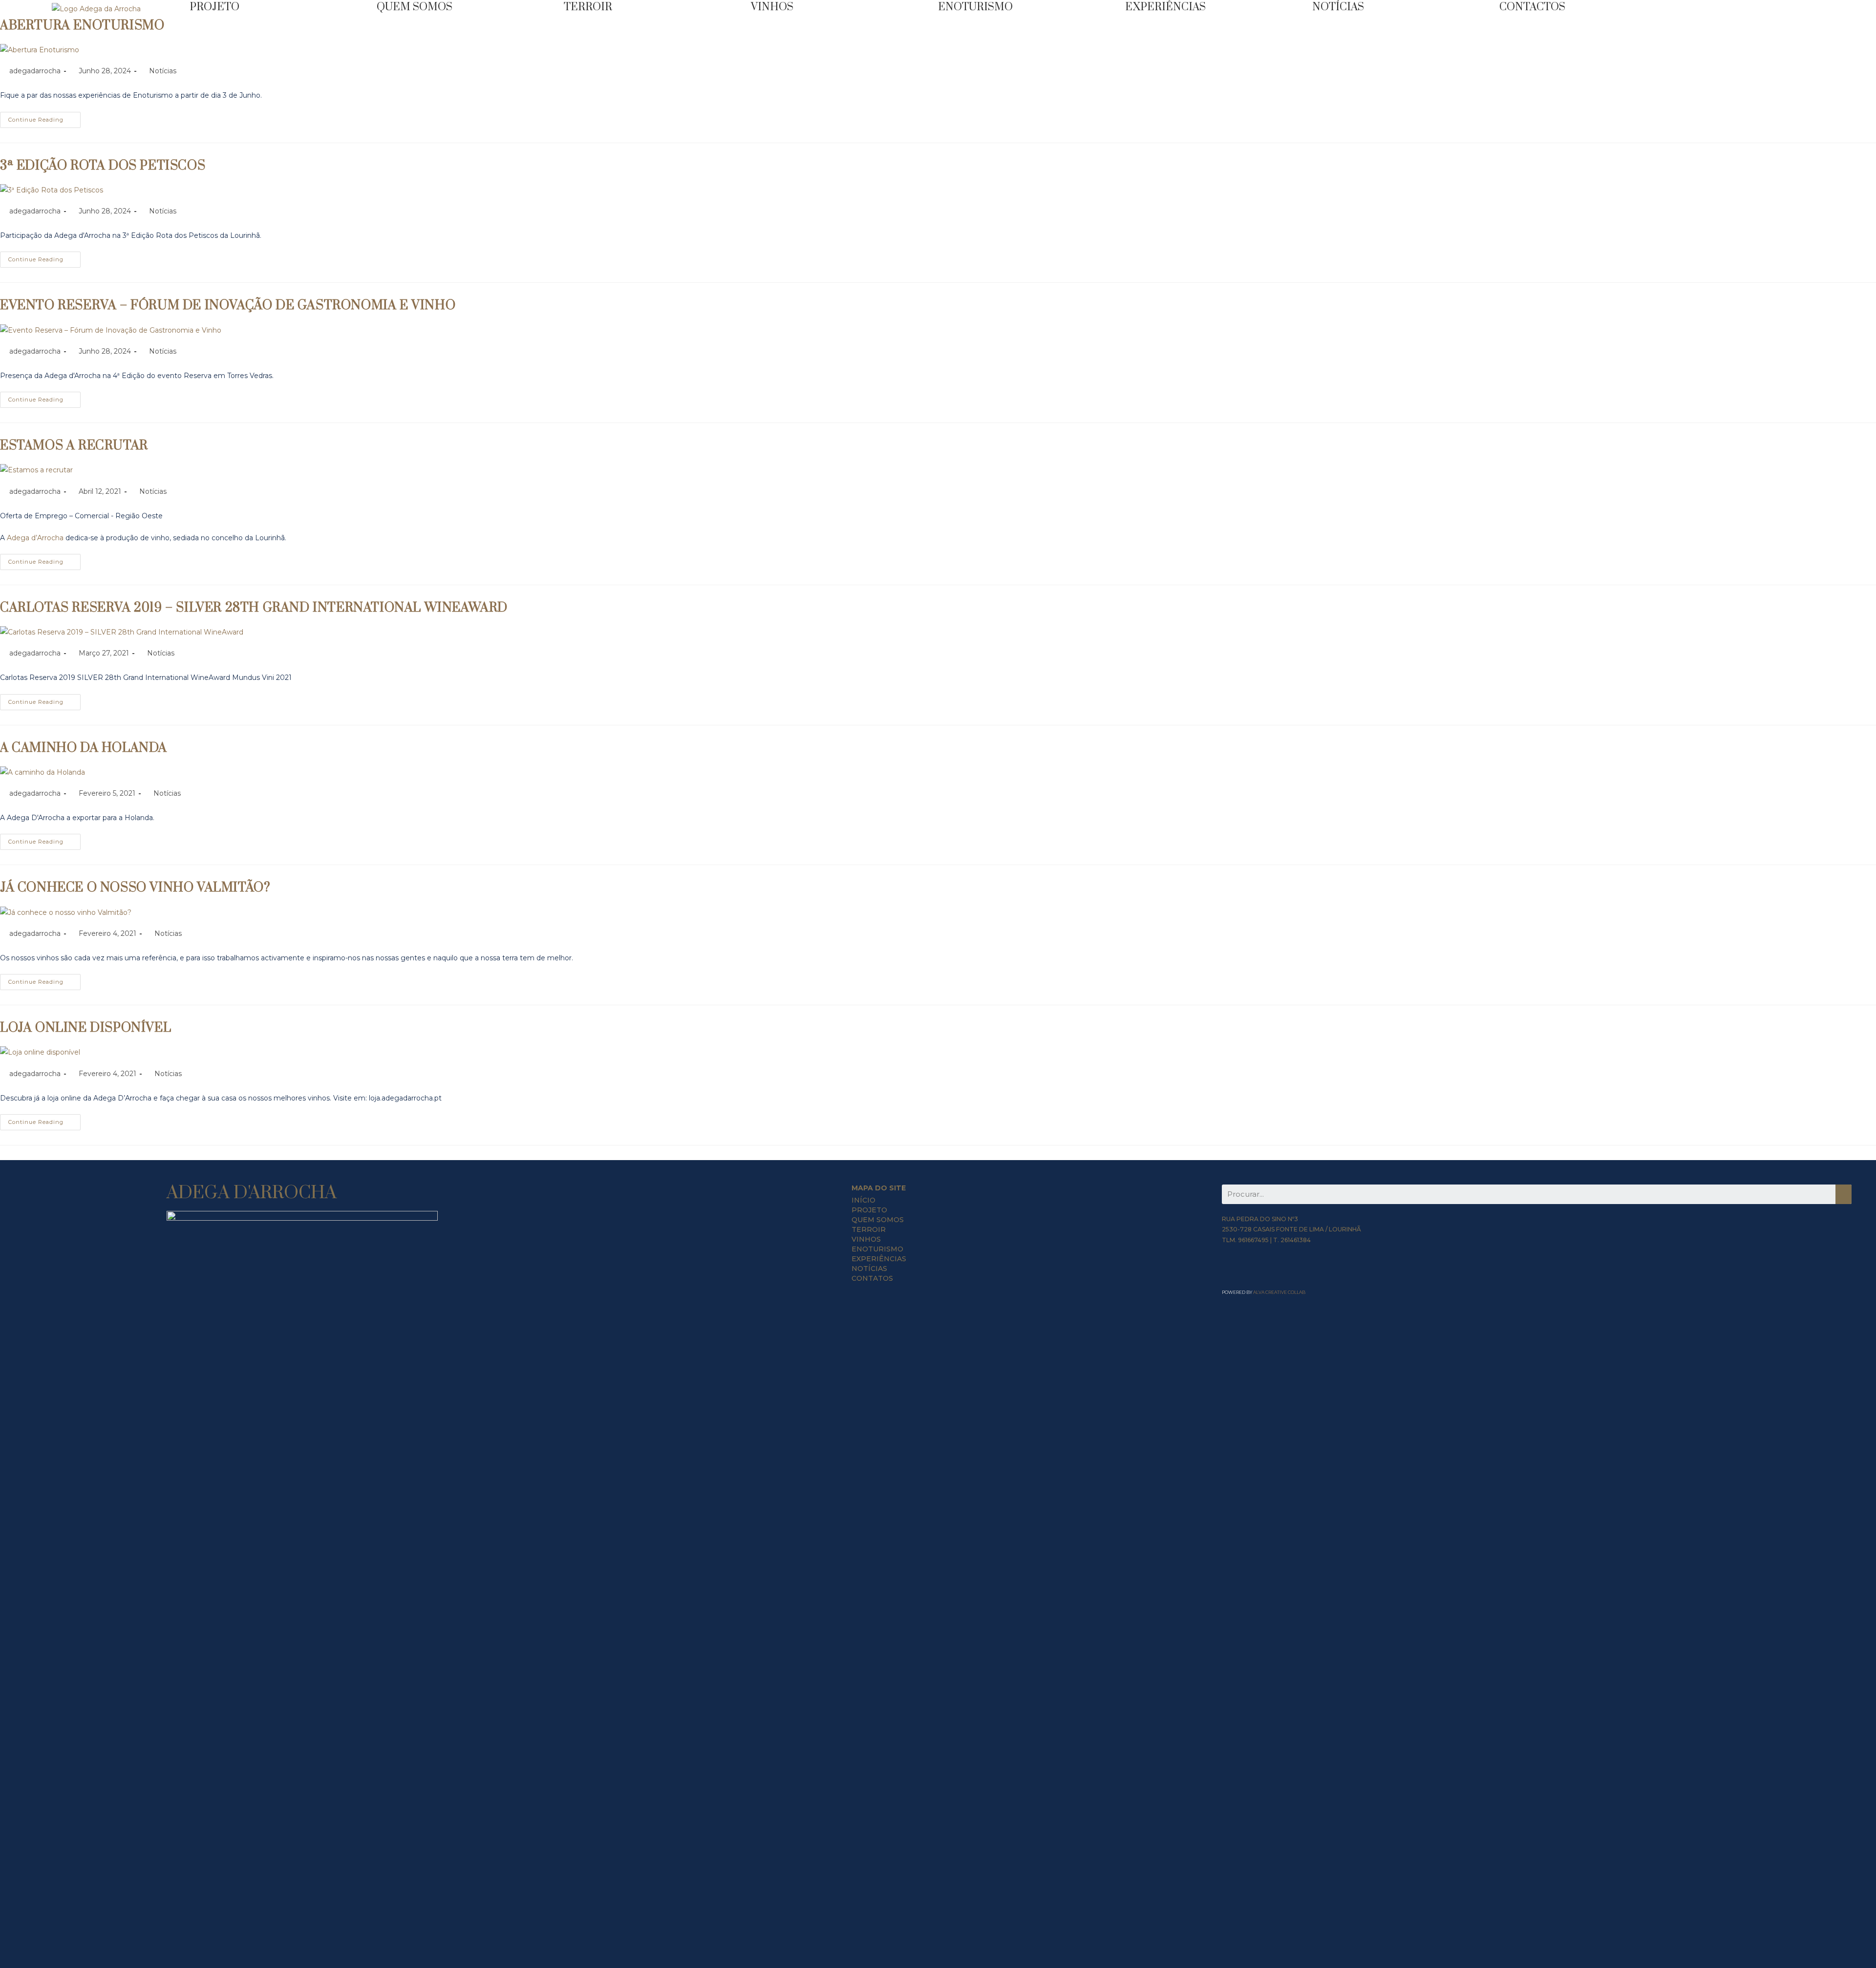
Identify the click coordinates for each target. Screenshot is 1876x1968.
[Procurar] (1844, 1194)
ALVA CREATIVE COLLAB (1279, 1292)
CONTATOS (872, 1278)
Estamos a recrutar (74, 446)
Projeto (214, 7)
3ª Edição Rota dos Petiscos (103, 166)
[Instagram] (1245, 1272)
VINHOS (772, 7)
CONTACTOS (1532, 7)
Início (863, 1200)
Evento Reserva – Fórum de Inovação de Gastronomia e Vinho (228, 306)
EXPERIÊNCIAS (1165, 7)
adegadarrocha (35, 71)
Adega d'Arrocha (252, 1193)
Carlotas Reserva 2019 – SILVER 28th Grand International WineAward (254, 608)
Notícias (163, 71)
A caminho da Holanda (84, 748)
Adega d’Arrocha (35, 538)
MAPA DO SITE (879, 1188)
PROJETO (869, 1210)
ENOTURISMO (975, 7)
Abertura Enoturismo (82, 26)
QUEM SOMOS (415, 7)
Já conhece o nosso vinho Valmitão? (135, 888)
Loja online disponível (85, 1028)
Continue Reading (36, 120)
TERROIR (588, 7)
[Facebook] (1229, 1272)
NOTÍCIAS (1338, 7)
